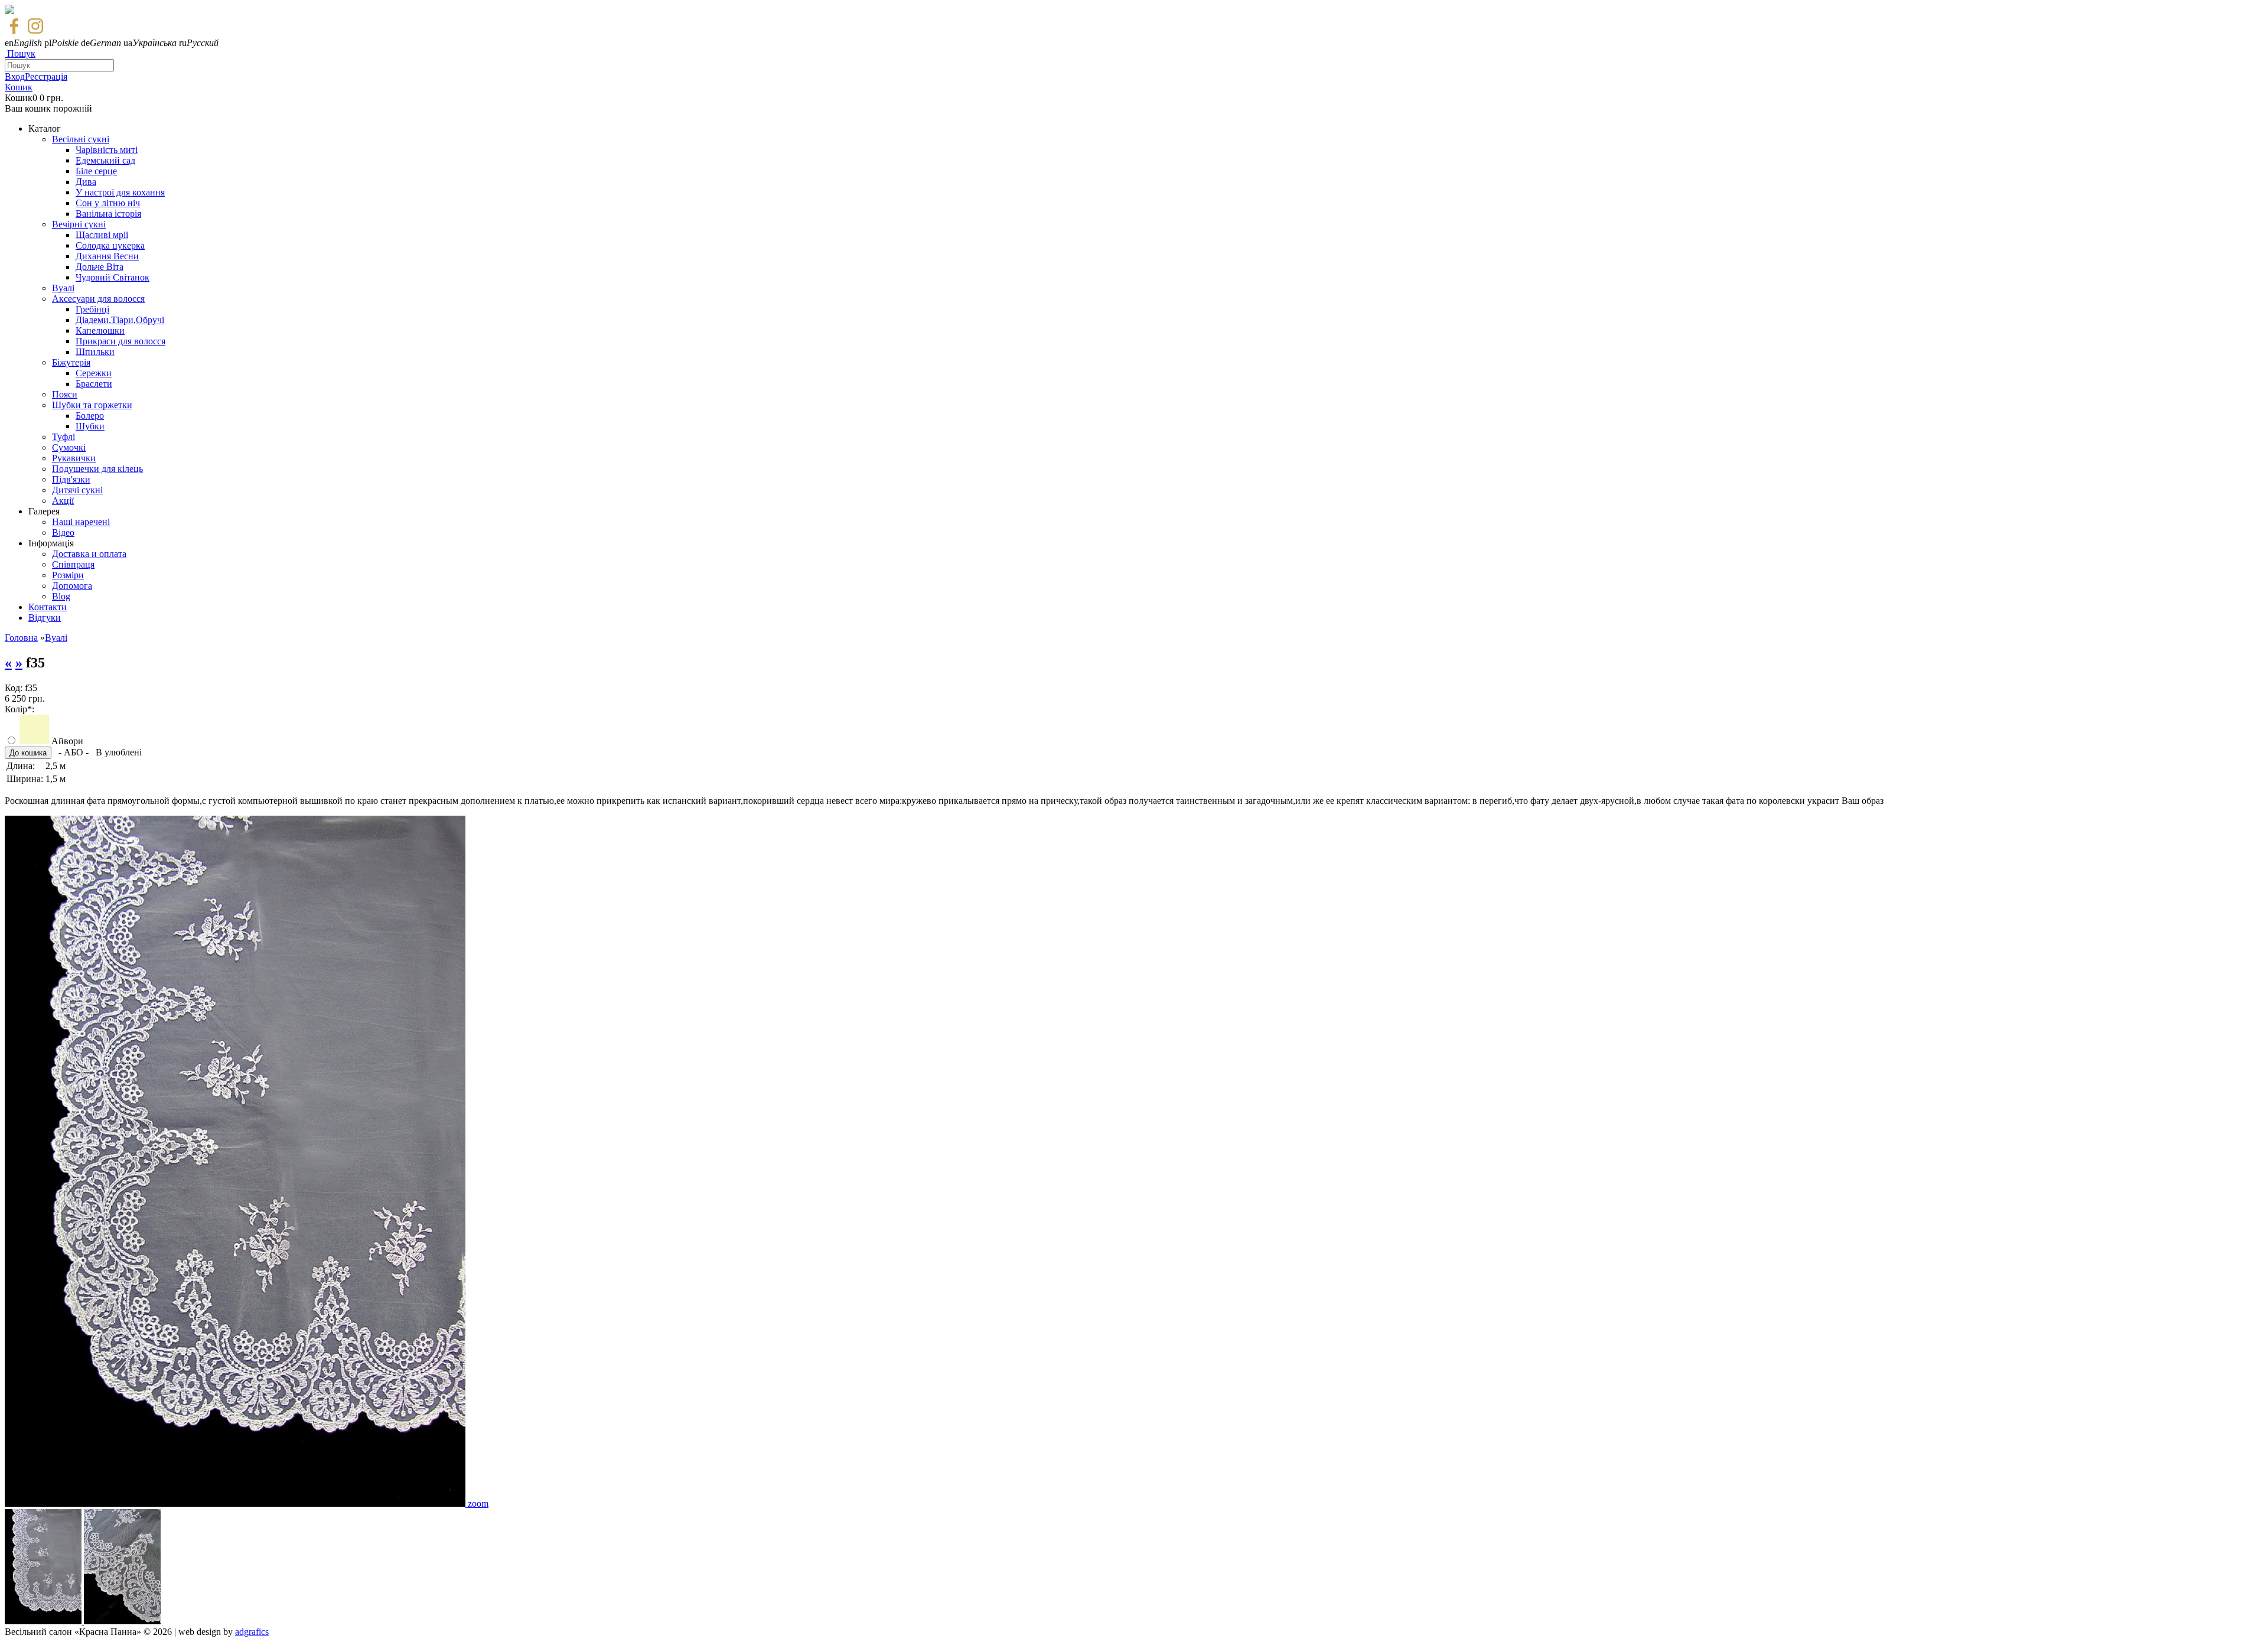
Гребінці (92, 309)
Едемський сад (105, 160)
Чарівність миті (107, 150)
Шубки (90, 426)
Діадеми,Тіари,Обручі (120, 320)
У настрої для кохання (120, 192)
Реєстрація (46, 76)
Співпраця (73, 564)
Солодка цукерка (110, 245)
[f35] (236, 1503)
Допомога (72, 586)
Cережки (94, 373)
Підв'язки (71, 479)
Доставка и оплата (89, 554)
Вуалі (63, 288)
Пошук (21, 53)
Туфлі (63, 437)
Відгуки (45, 618)
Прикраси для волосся (120, 341)
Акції (63, 501)
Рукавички (74, 458)
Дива (86, 182)
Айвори (67, 741)
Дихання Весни (107, 256)
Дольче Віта (100, 267)
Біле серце (96, 171)
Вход (15, 76)
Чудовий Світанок (113, 277)
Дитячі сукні (77, 490)
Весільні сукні (81, 139)
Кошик (19, 87)
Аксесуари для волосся (98, 299)
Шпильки (95, 352)
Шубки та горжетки (92, 405)
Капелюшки (100, 330)
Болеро (90, 416)
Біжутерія (71, 362)
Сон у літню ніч (108, 203)
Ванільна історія (108, 214)
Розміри (68, 575)
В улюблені (119, 752)
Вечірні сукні (79, 224)
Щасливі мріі (102, 235)
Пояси (65, 394)
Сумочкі (69, 447)
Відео (63, 532)
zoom (478, 1503)
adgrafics (252, 1632)
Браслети (94, 384)
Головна (21, 638)
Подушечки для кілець (97, 469)
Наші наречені (81, 522)
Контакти (48, 607)
